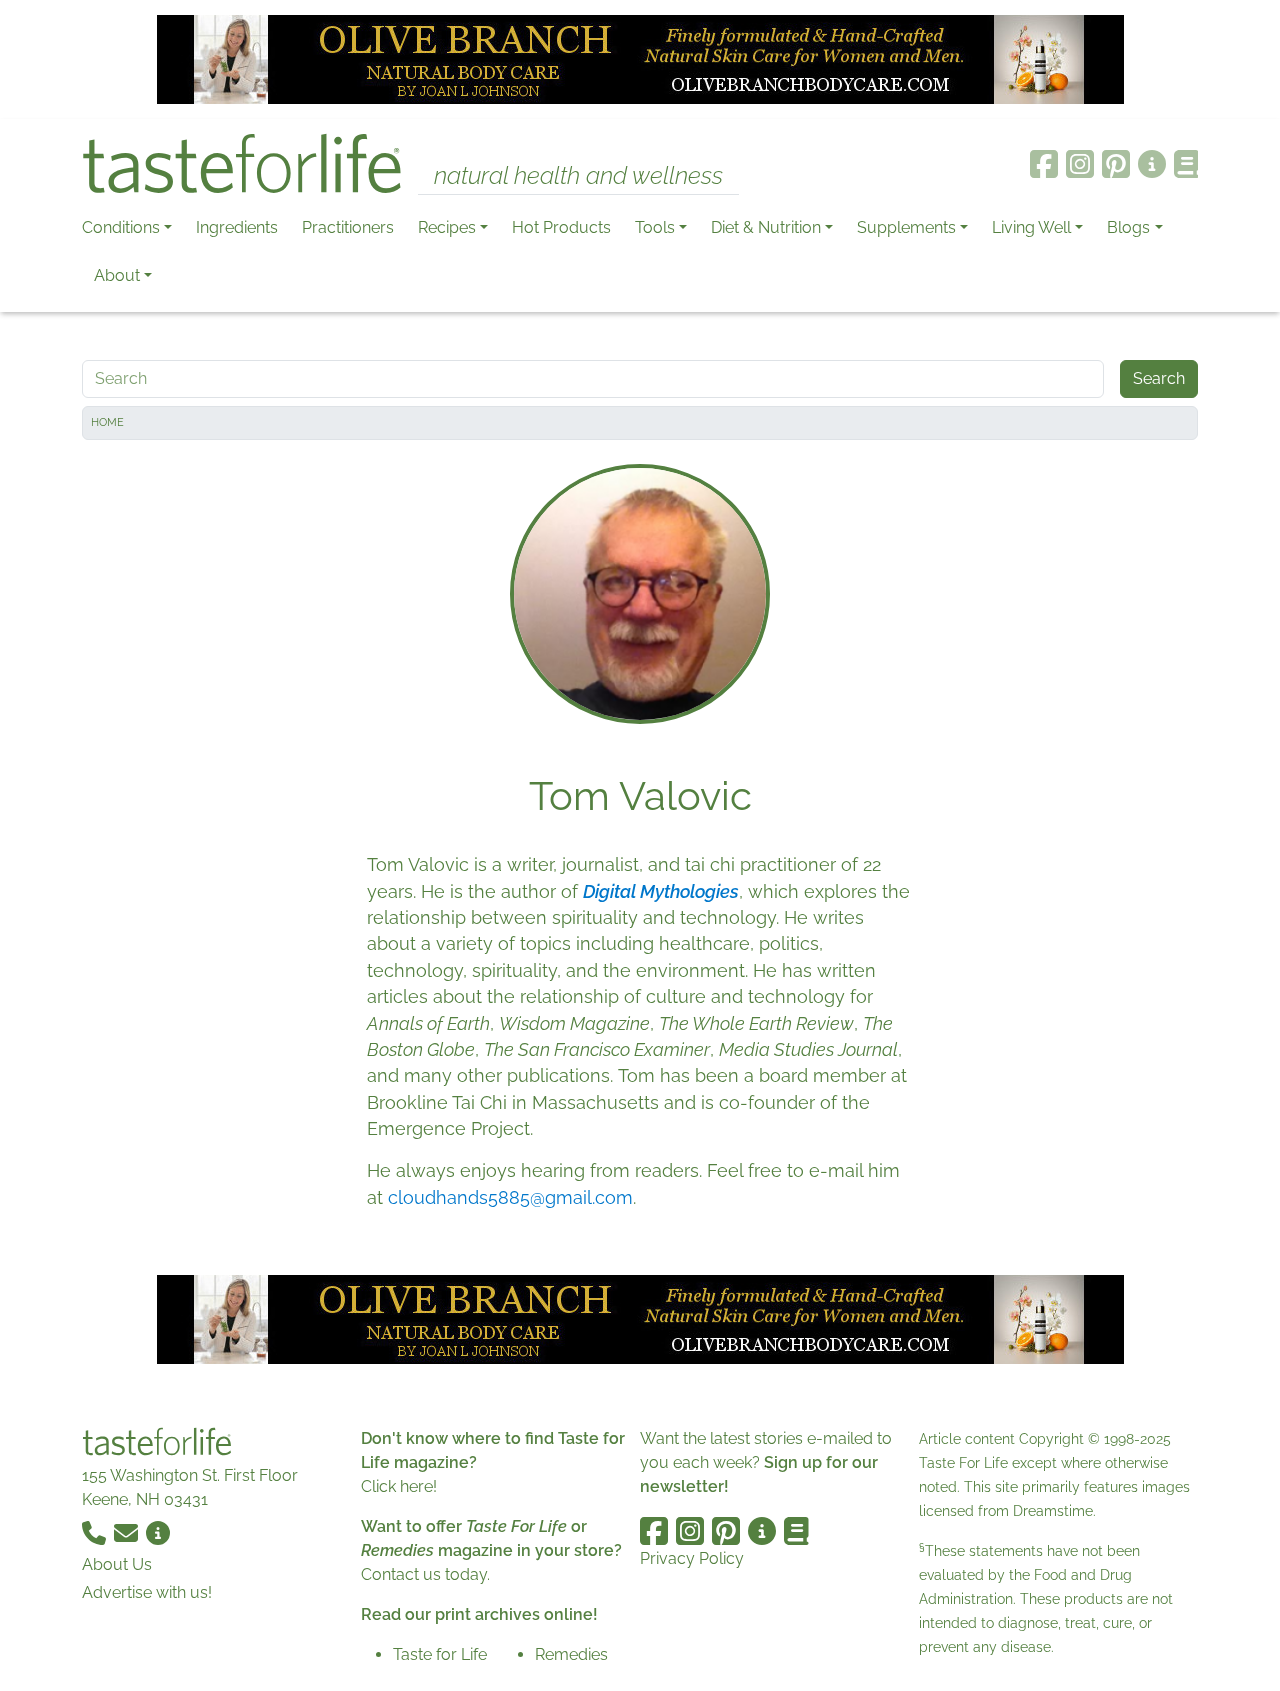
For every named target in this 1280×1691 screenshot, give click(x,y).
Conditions (121, 227)
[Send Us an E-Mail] (128, 1531)
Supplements (906, 227)
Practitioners (348, 227)
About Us (117, 1564)
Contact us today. (425, 1574)
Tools (655, 227)
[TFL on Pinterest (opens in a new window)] (1116, 164)
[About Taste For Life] (1152, 164)
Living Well (1031, 227)
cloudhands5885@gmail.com (510, 1197)
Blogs (1128, 227)
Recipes (447, 227)
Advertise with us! (147, 1592)
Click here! (399, 1486)
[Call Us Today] (96, 1531)
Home (107, 422)
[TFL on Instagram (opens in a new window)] (1080, 164)
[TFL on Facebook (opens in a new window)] (1044, 164)
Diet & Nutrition (766, 227)
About (117, 275)
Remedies (571, 1654)
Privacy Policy (692, 1558)
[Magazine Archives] (1186, 164)
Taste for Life (440, 1654)
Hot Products (561, 227)
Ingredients (237, 227)
